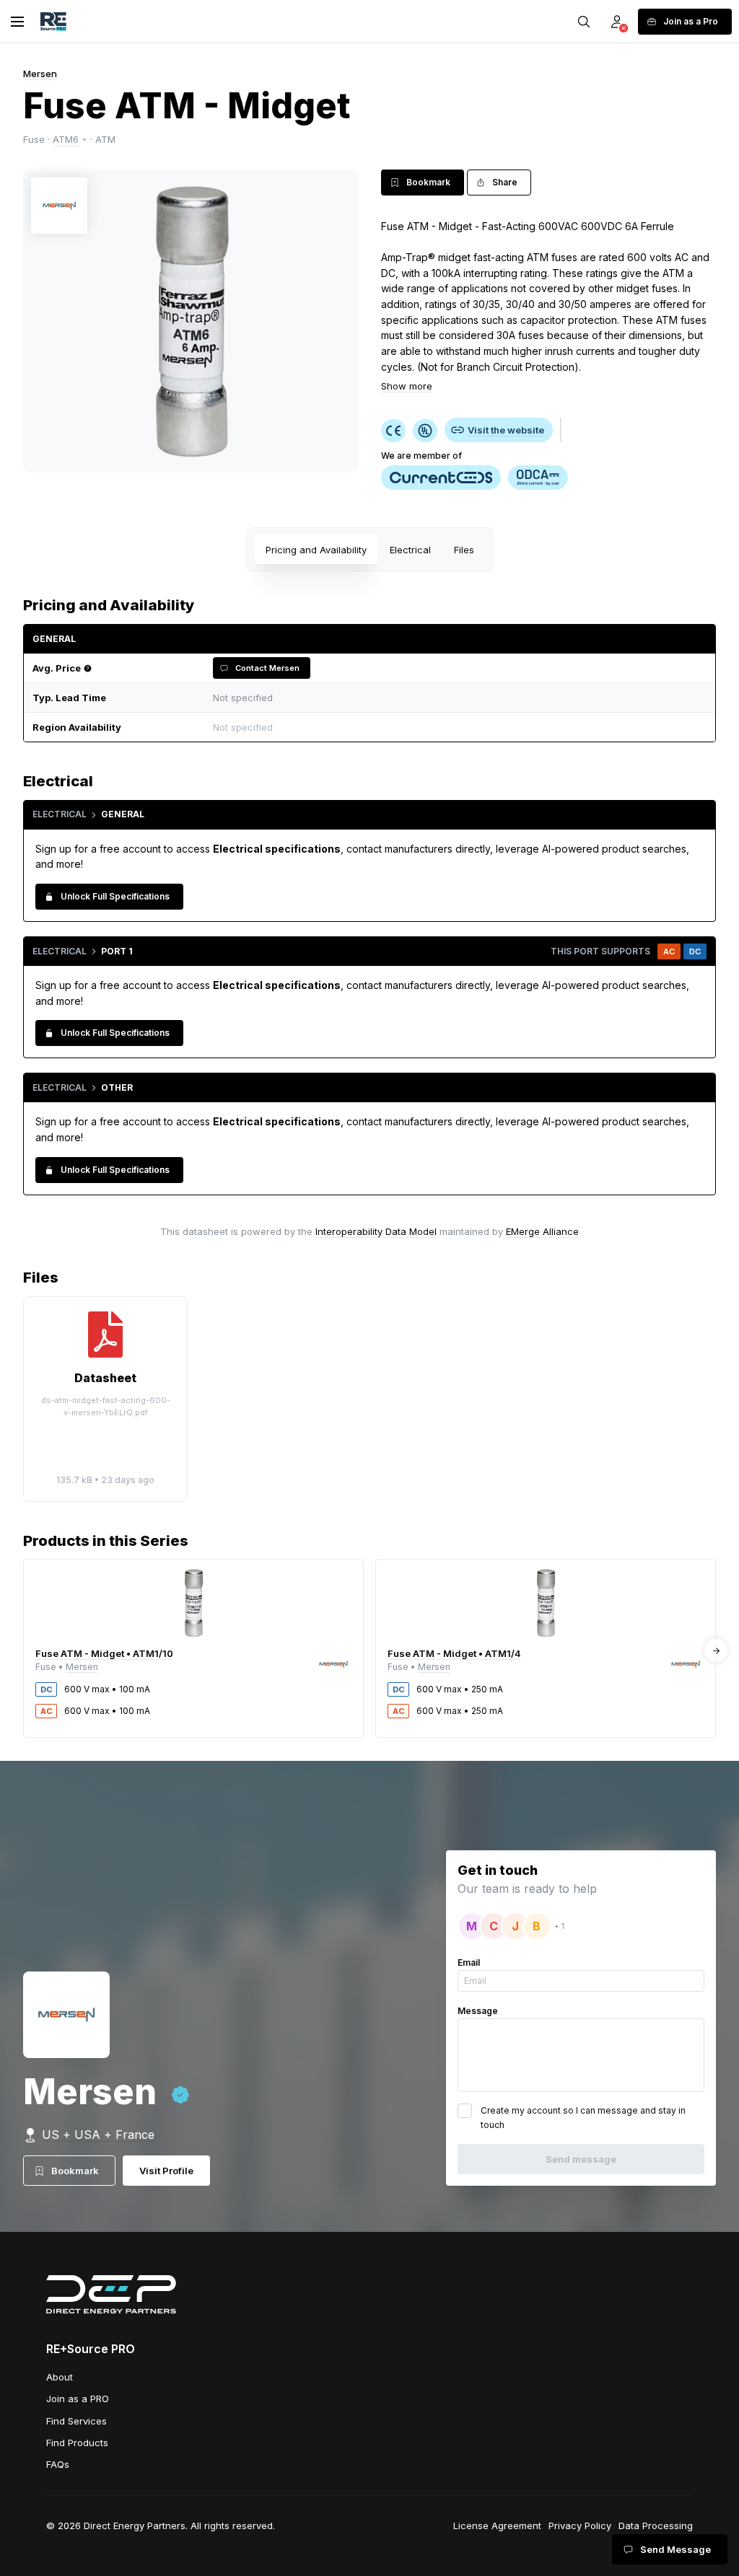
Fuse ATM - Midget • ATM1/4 (454, 1653)
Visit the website (506, 430)
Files (464, 550)
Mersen (40, 74)
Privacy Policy (580, 2526)
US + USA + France (98, 2135)
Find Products (77, 2443)
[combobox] (456, 727)
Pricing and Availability (316, 550)
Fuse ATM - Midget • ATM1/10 (104, 1653)
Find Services (76, 2421)
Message (478, 2011)
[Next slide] (716, 1650)
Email (469, 1962)
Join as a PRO (78, 2399)
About (60, 2377)
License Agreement (497, 2526)
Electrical (410, 550)
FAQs (58, 2464)
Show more (407, 386)
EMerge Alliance (542, 1231)
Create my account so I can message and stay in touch (583, 2118)
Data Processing (656, 2526)
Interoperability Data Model (376, 1231)
